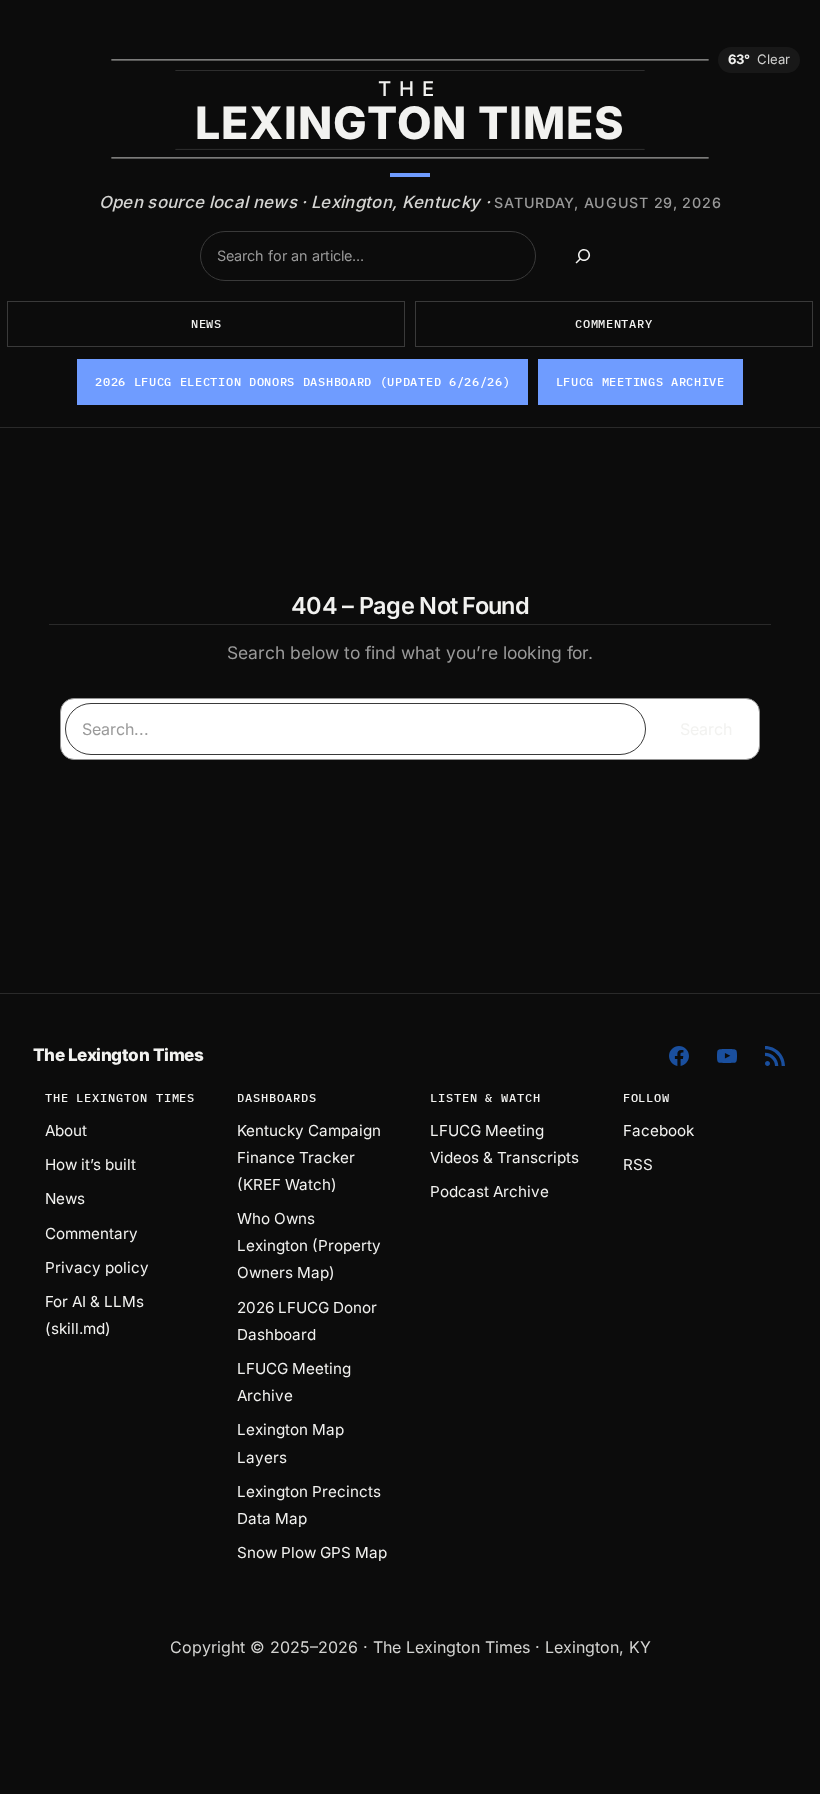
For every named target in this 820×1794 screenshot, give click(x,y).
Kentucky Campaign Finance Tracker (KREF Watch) (309, 1157)
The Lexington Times (118, 1054)
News (206, 323)
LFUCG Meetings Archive (640, 381)
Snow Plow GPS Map (312, 1552)
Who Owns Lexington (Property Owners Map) (309, 1245)
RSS (638, 1164)
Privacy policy (97, 1267)
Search (706, 729)
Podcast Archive (489, 1191)
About (66, 1130)
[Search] (583, 256)
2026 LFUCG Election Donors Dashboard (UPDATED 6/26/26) (302, 381)
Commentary (613, 323)
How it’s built (90, 1164)
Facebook (658, 1130)
